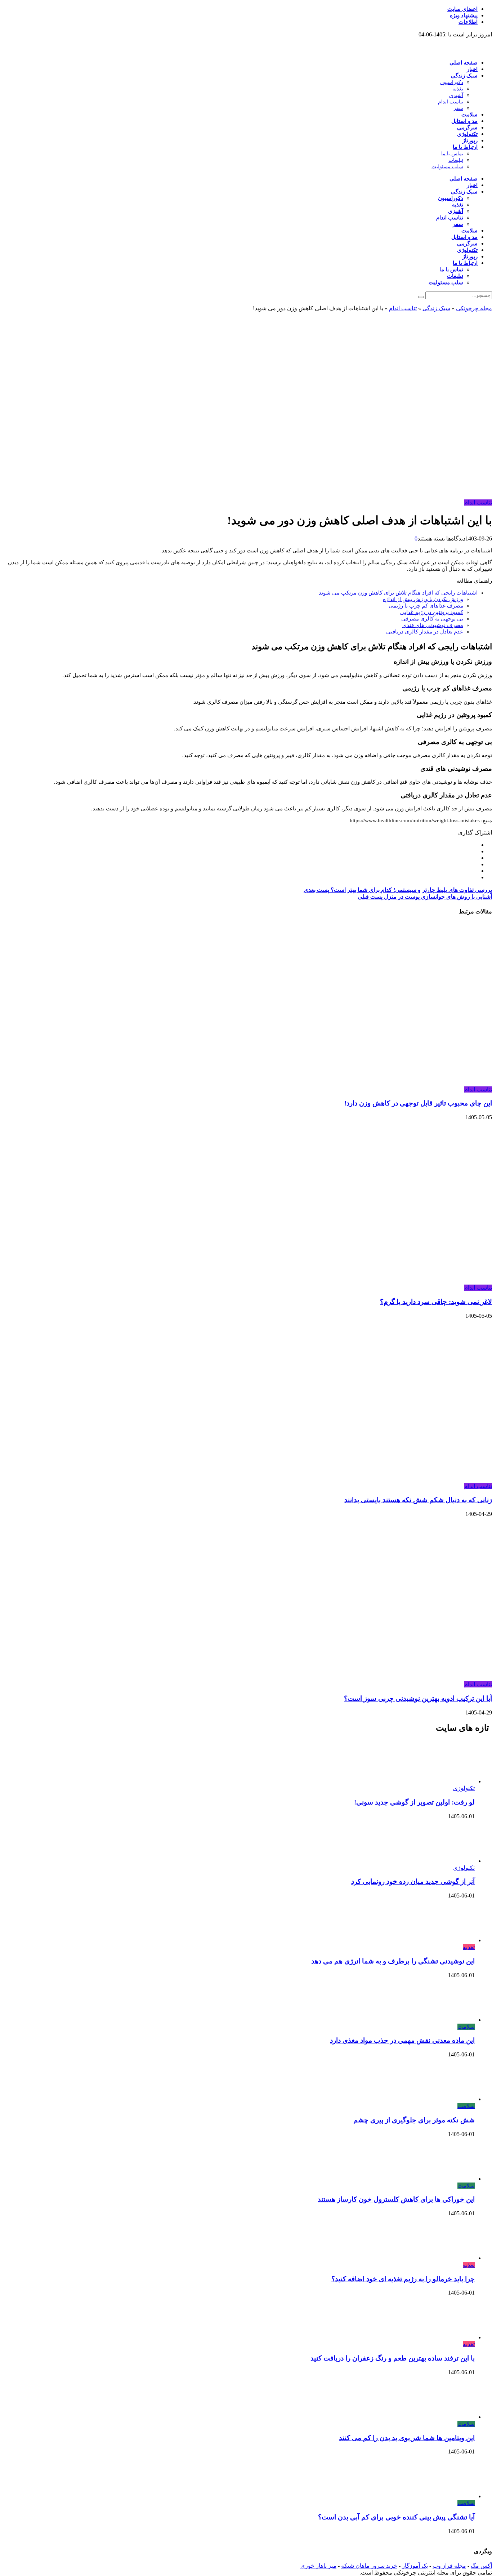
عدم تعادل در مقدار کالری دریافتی (425, 632)
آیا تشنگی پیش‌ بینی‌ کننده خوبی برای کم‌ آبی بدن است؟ (396, 2517)
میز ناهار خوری (318, 2566)
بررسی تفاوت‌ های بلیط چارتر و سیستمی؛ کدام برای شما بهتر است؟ (398, 890)
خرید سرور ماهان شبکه (369, 2566)
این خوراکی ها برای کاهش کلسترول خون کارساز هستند (396, 2199)
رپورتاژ (470, 141)
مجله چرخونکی (474, 308)
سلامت (469, 115)
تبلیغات (456, 160)
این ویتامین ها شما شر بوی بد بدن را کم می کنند (407, 2438)
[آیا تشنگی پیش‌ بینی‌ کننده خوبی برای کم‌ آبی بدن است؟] (453, 2496)
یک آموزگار (415, 2566)
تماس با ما (452, 154)
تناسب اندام (451, 102)
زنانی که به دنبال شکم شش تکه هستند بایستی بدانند (418, 1500)
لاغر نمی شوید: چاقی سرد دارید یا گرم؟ (436, 1302)
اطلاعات (468, 22)
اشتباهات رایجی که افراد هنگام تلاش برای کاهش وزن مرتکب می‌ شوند (398, 593)
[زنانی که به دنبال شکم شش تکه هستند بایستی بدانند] (352, 1479)
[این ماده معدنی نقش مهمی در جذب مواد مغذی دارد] (453, 2020)
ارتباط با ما (465, 147)
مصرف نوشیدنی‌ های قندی (433, 625)
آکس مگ (481, 2566)
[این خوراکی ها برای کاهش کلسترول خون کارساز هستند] (453, 2179)
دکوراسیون (452, 82)
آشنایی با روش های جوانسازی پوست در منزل (425, 897)
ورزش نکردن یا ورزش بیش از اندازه (423, 599)
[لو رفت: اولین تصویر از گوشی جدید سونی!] (453, 1781)
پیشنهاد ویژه (464, 15)
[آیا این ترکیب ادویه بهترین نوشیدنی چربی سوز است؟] (352, 1678)
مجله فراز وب (449, 2566)
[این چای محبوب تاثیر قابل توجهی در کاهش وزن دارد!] (352, 1083)
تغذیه (458, 89)
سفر (458, 108)
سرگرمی (467, 128)
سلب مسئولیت (447, 167)
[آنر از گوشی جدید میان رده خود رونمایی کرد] (453, 1861)
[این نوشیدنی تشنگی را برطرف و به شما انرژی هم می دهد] (453, 1940)
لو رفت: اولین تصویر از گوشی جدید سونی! (414, 1802)
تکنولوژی (467, 134)
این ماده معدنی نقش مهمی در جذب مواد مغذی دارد (402, 2040)
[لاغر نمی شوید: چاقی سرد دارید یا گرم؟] (352, 1281)
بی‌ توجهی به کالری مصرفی (432, 619)
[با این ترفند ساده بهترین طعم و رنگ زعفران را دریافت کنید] (453, 2337)
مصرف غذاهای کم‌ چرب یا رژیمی (426, 606)
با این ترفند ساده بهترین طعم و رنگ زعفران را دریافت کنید (393, 2358)
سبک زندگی (464, 76)
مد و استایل (464, 121)
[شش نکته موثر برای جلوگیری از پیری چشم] (453, 2099)
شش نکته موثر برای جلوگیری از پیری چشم (414, 2120)
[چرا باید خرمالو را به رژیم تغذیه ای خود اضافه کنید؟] (453, 2258)
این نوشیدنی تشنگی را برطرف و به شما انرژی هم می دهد (393, 1961)
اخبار (472, 69)
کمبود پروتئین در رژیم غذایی (432, 612)
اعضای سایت (462, 9)
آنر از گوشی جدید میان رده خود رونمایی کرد (413, 1881)
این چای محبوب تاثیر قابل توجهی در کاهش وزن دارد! (418, 1103)
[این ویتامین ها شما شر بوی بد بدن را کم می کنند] (453, 2417)
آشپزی (456, 95)
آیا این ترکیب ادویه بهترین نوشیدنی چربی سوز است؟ (418, 1698)
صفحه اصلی (464, 63)
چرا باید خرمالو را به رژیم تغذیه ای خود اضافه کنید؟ (403, 2279)
